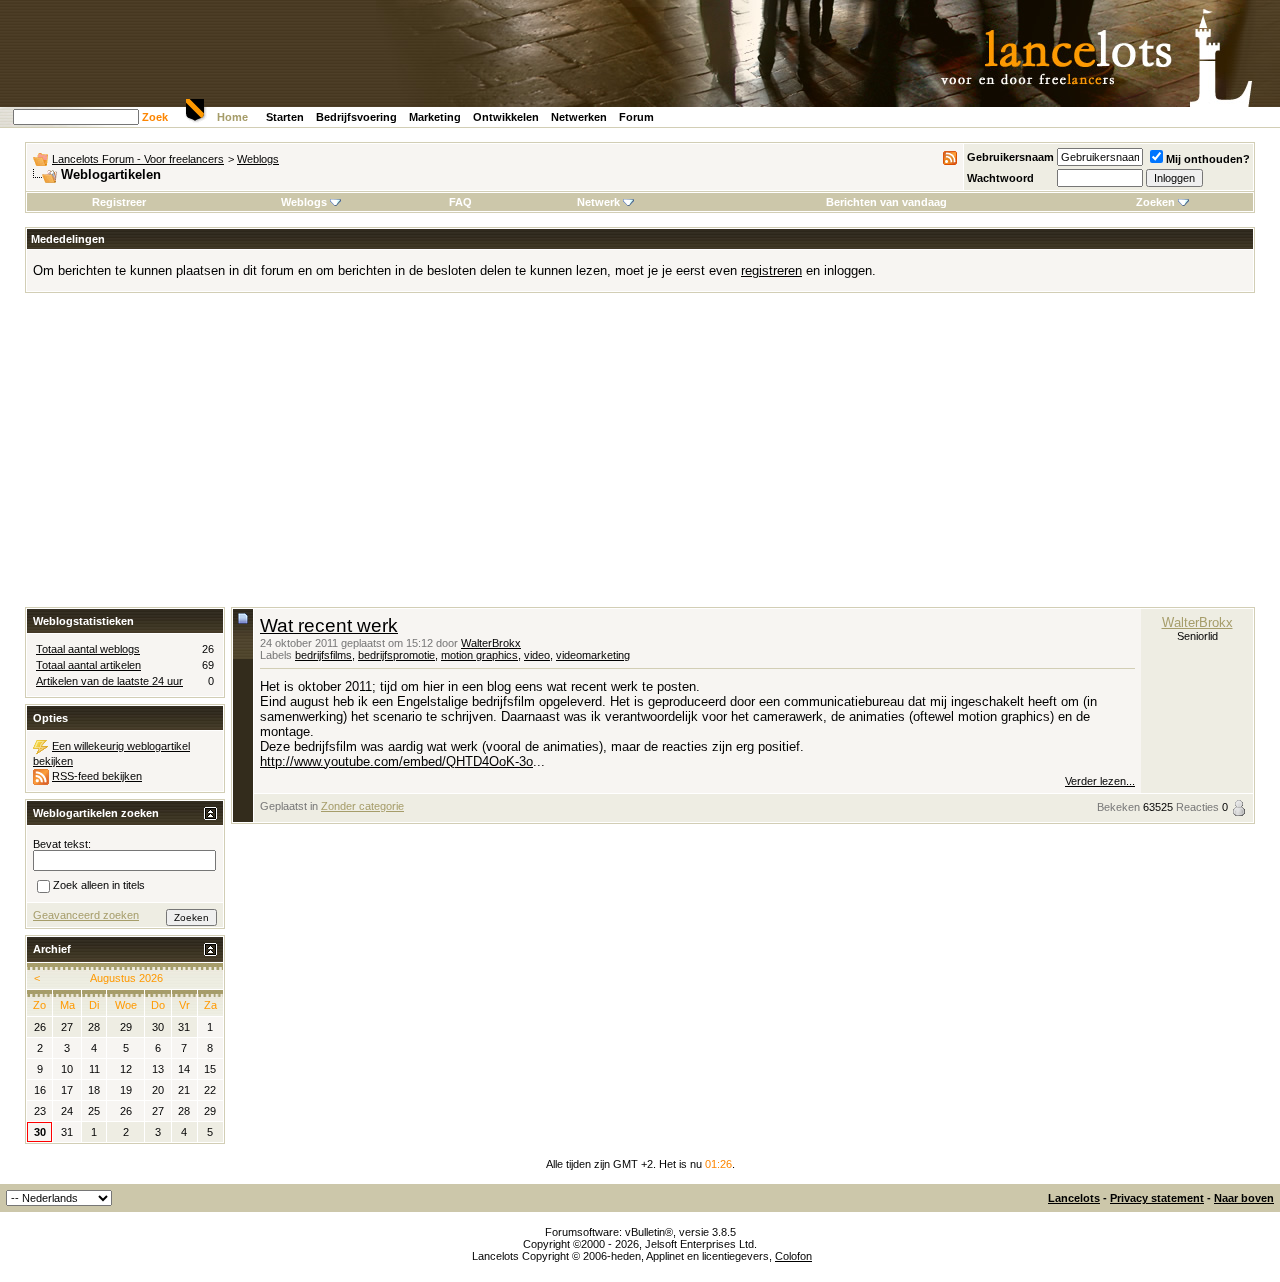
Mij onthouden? (1208, 159)
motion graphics (479, 655)
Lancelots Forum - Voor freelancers (138, 159)
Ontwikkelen (506, 117)
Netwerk (598, 202)
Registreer (119, 202)
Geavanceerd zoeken (86, 915)
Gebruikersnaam (1010, 157)
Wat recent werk (329, 625)
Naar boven (1244, 1198)
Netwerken (579, 117)
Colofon (793, 1256)
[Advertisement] (640, 457)
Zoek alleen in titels (99, 885)
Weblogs (258, 159)
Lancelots (1074, 1198)
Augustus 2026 (126, 978)
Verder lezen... (1100, 781)
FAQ (460, 202)
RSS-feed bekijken (97, 776)
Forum (636, 117)
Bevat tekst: (62, 844)
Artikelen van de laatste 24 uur (109, 681)
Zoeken (1155, 202)
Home (232, 117)
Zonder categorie (362, 806)
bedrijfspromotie (396, 655)
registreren (771, 270)
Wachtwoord (1000, 178)
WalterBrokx (491, 643)
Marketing (435, 117)
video (537, 655)
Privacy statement (1157, 1198)
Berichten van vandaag (886, 202)
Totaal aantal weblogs (88, 649)
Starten (285, 117)
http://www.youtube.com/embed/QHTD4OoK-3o (396, 761)
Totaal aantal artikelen (88, 665)
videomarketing (593, 655)
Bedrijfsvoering (356, 117)
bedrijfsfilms (323, 655)
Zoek (155, 117)
